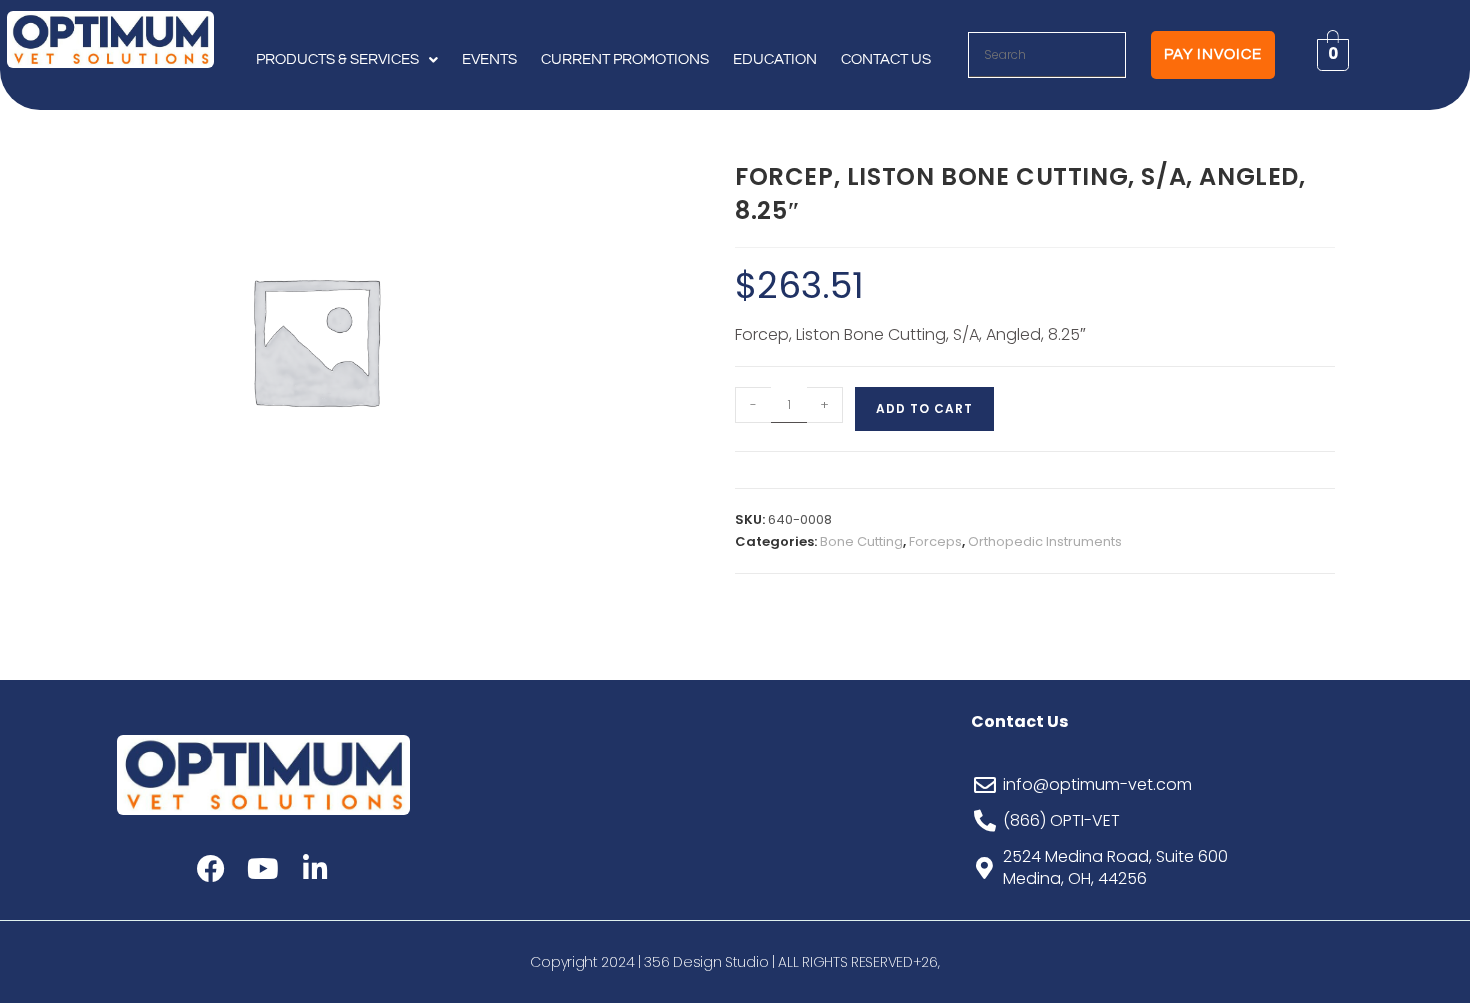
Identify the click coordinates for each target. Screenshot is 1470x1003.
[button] (347, 60)
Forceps (935, 541)
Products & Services (337, 59)
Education (775, 59)
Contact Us (886, 59)
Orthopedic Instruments (1045, 541)
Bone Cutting (861, 541)
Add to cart (924, 408)
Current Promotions (625, 59)
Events (489, 59)
